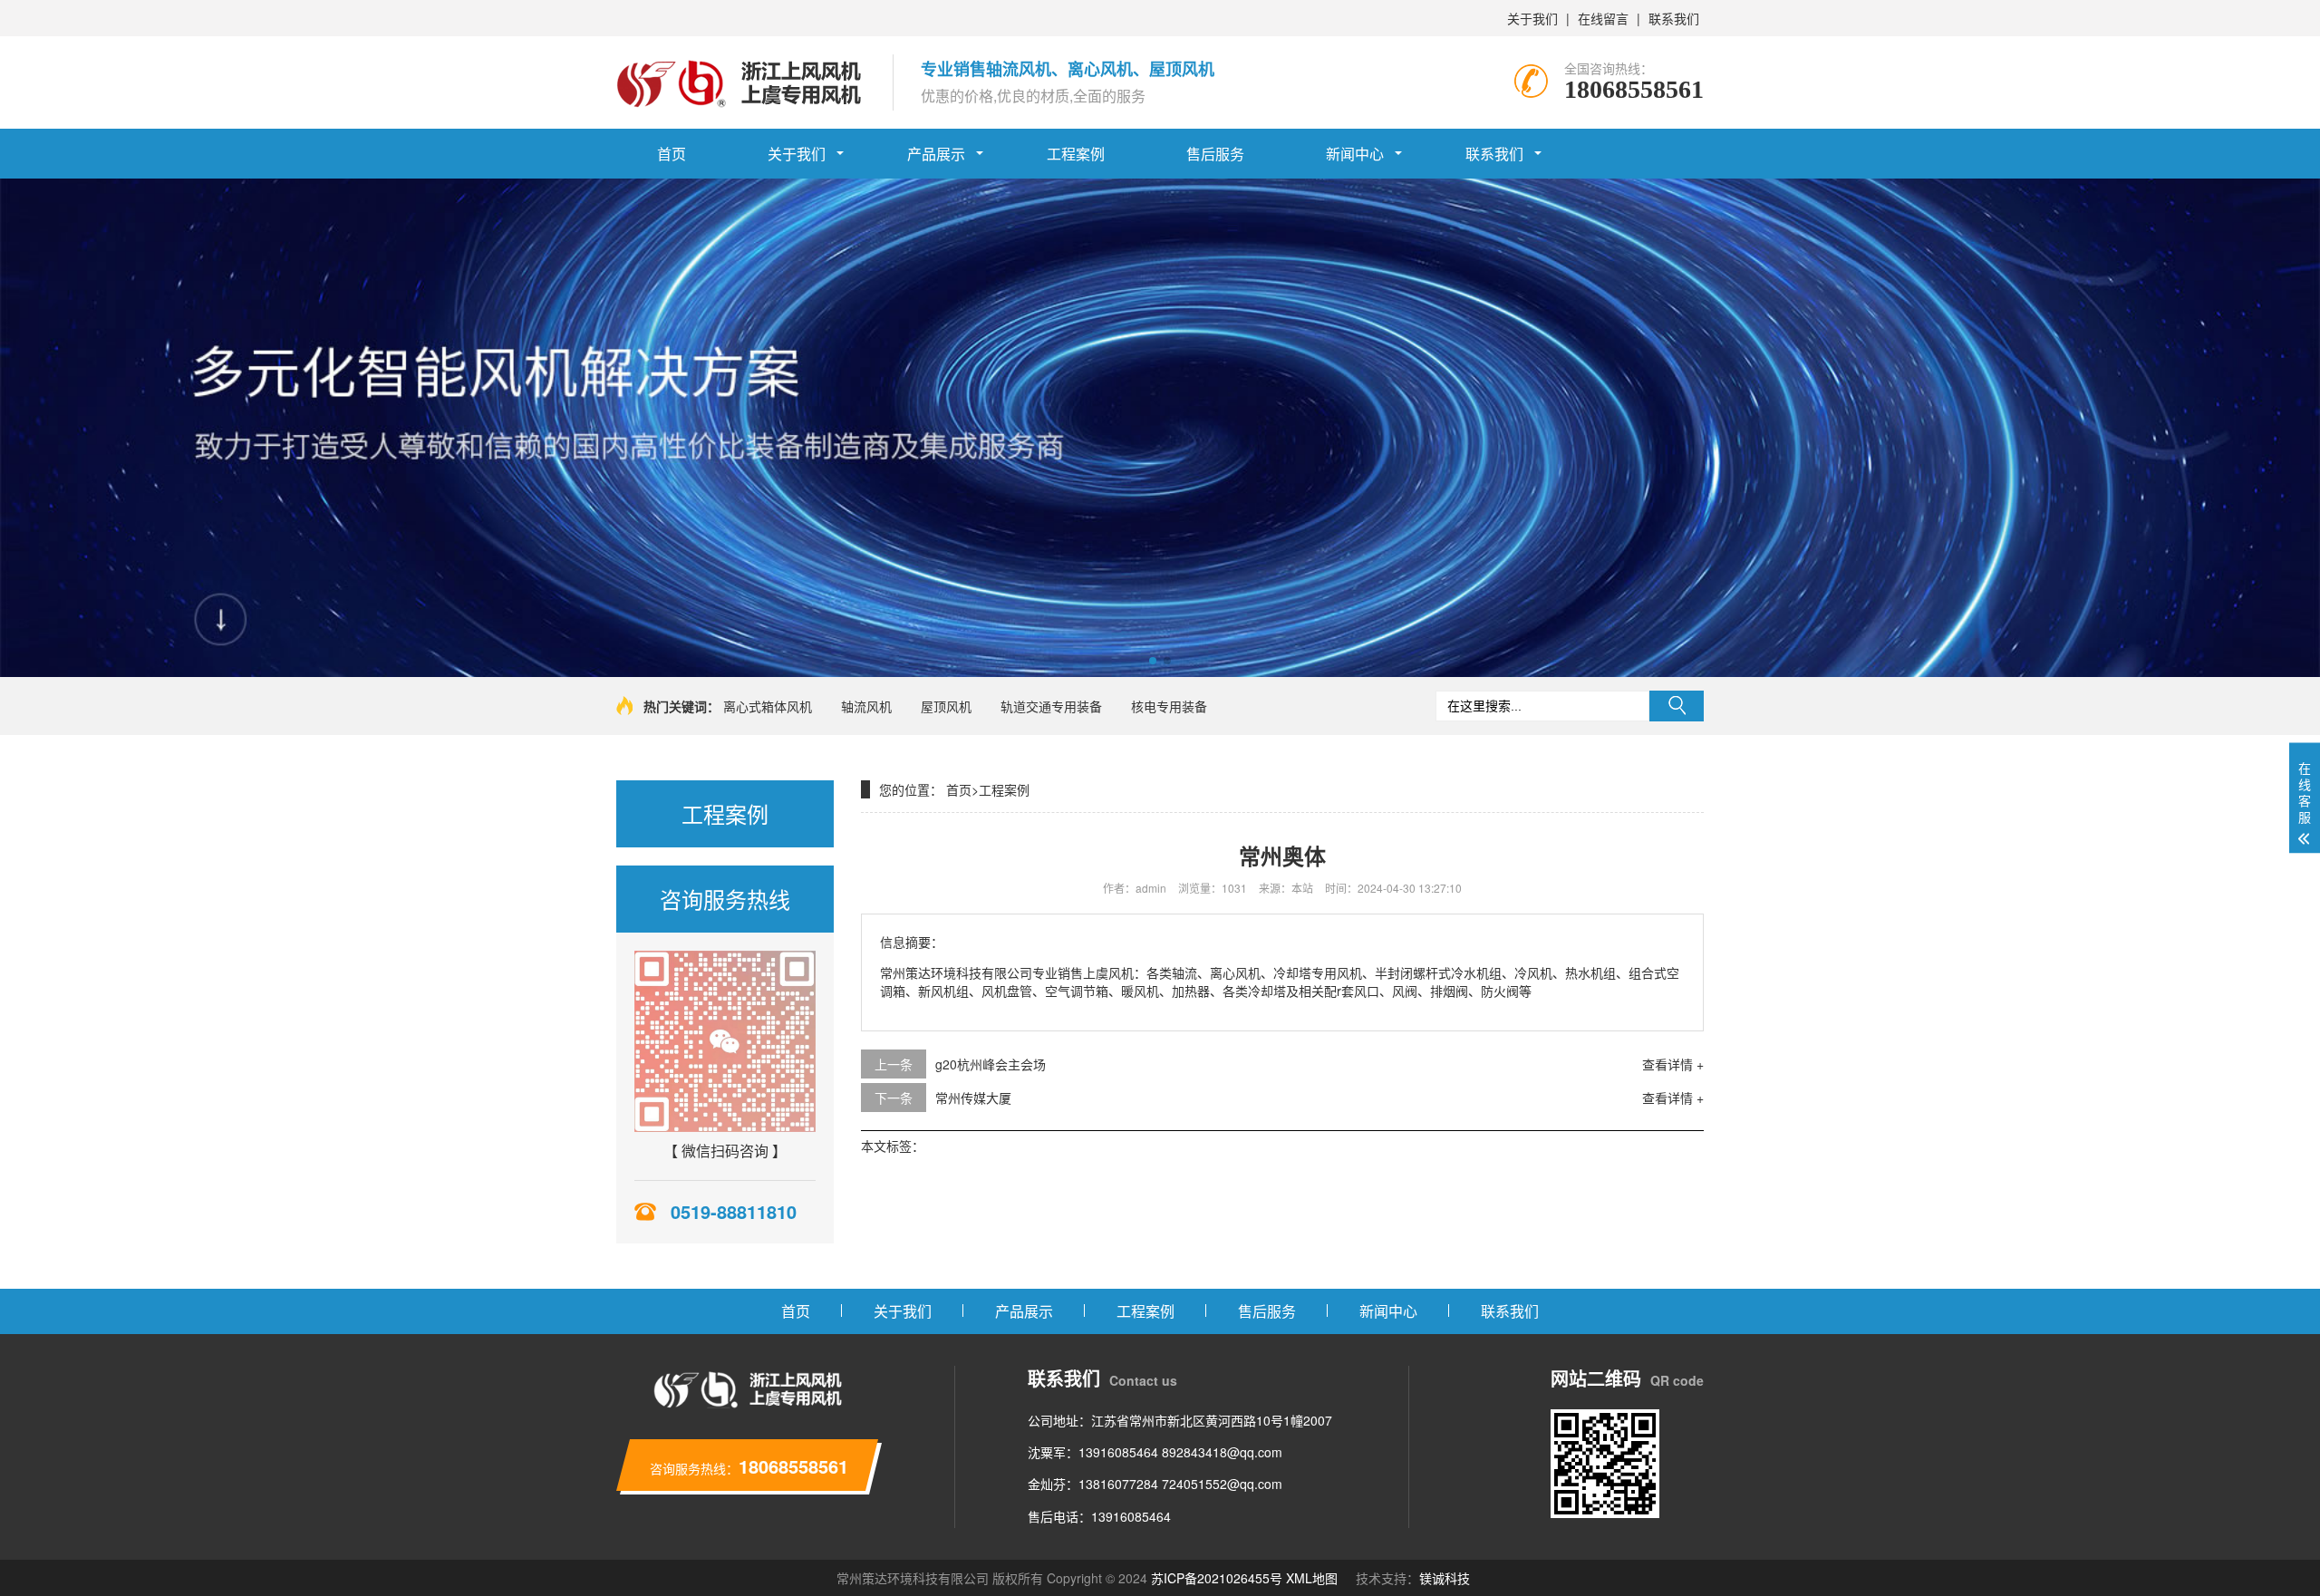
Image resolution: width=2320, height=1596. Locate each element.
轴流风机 (866, 706)
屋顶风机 (946, 706)
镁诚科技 (1445, 1578)
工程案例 (1076, 154)
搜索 (1677, 706)
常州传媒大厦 (973, 1098)
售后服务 (1215, 154)
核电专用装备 (1169, 706)
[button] (1153, 661)
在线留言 (1603, 18)
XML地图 (1312, 1578)
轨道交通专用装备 (1051, 706)
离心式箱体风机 (768, 706)
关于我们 (1532, 18)
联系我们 (1674, 18)
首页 (672, 154)
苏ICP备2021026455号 (1217, 1578)
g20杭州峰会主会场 (991, 1064)
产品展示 (936, 154)
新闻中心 (1355, 154)
